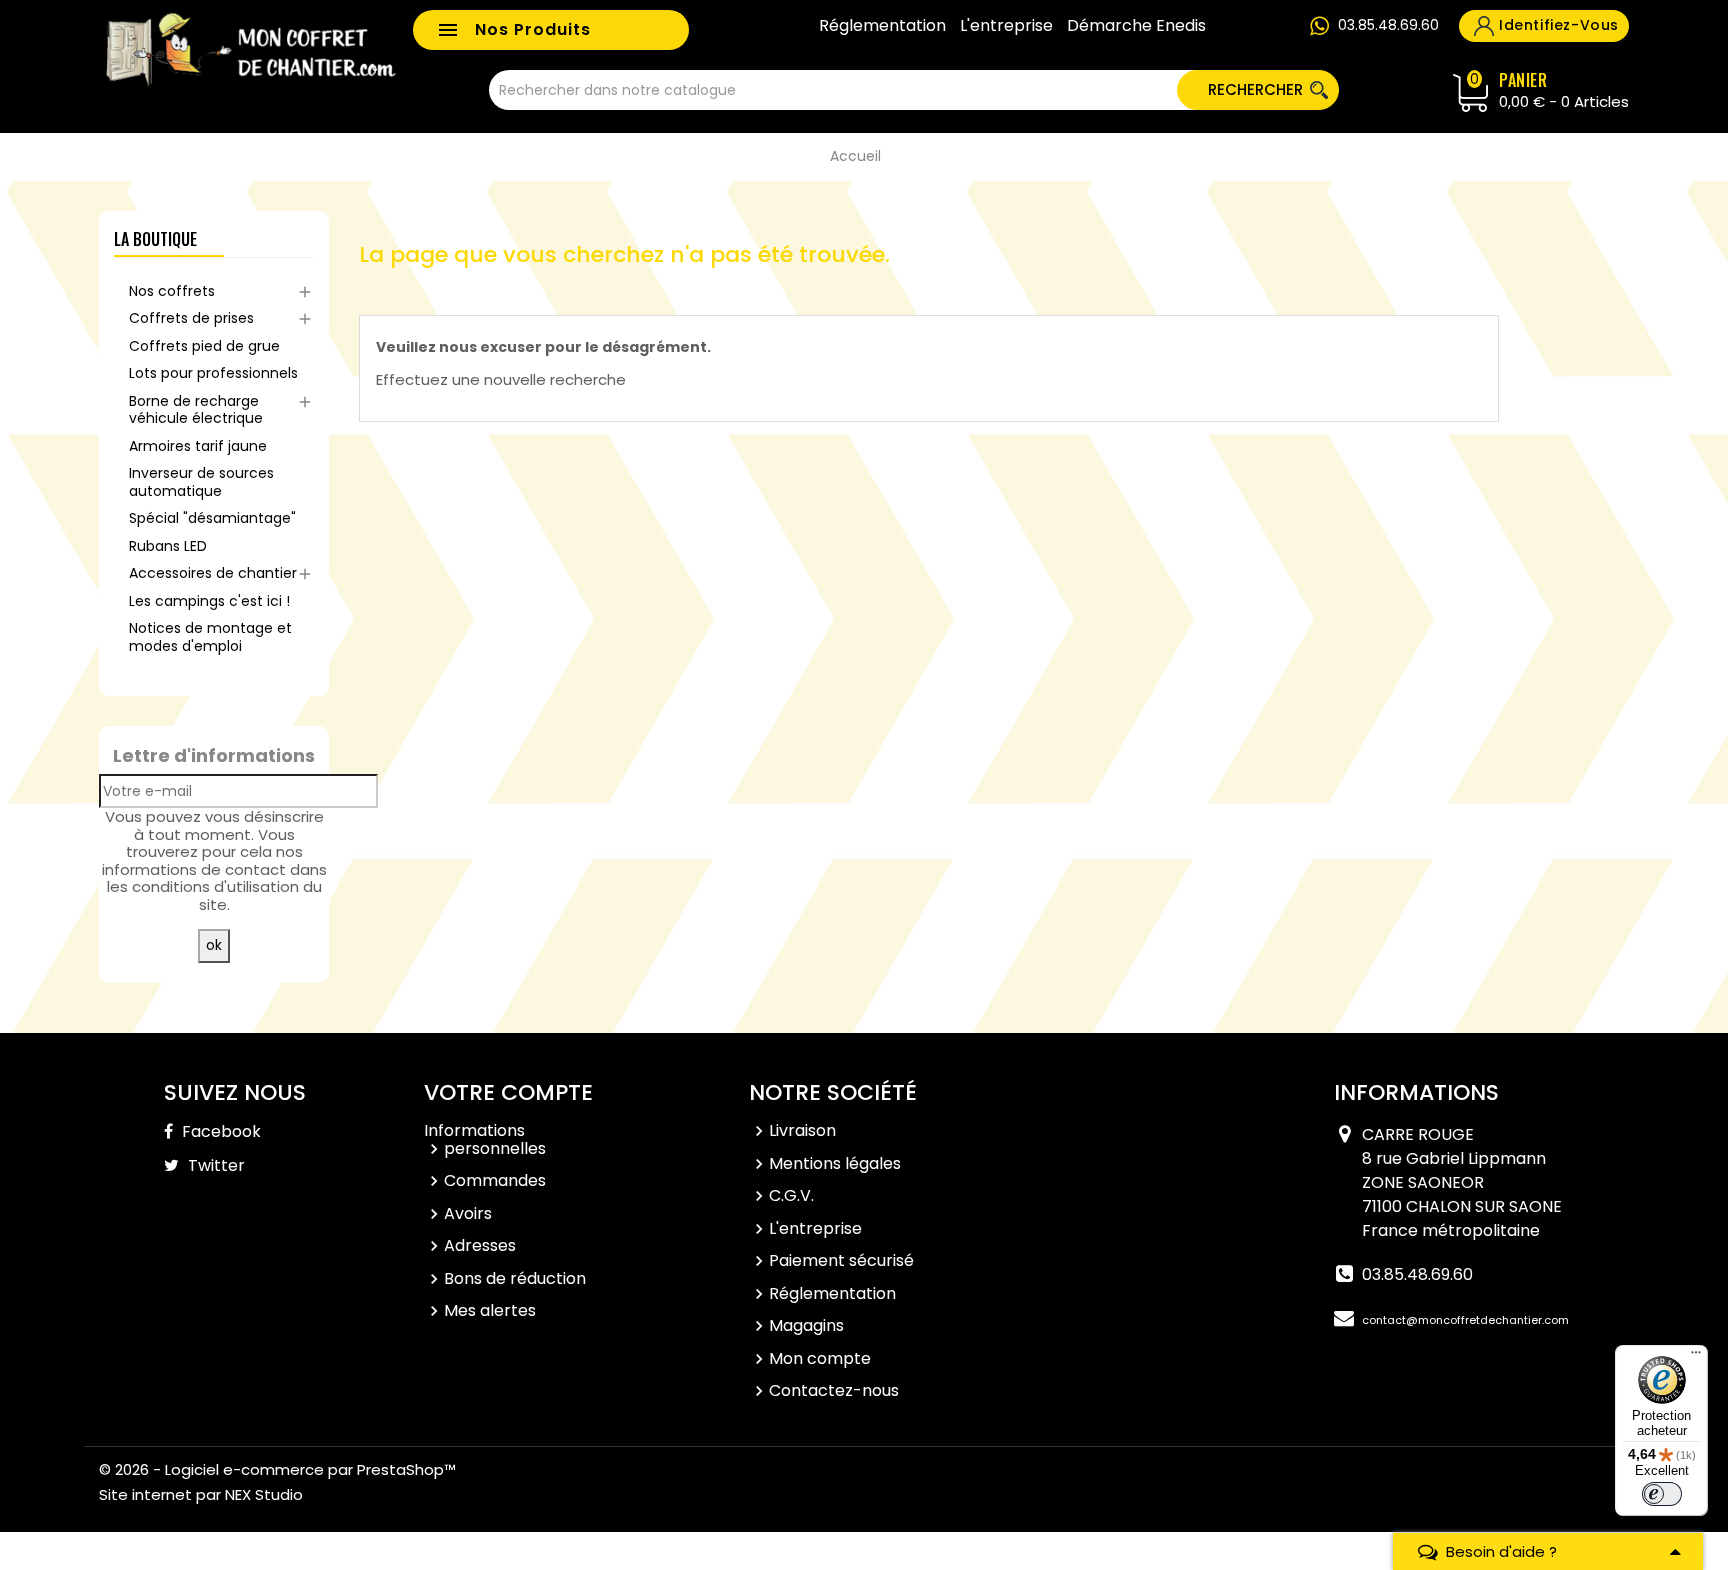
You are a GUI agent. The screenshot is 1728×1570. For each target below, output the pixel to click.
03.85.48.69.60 (1388, 25)
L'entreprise (1006, 26)
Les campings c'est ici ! (209, 601)
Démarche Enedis (1136, 26)
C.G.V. (791, 1195)
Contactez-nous (834, 1390)
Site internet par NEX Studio (201, 1494)
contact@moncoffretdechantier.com (1465, 1320)
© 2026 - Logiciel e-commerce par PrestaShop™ (277, 1469)
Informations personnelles (485, 1139)
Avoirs (468, 1213)
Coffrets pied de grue (204, 346)
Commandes (495, 1180)
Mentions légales (835, 1163)
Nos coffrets (172, 291)
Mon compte (820, 1358)
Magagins (806, 1325)
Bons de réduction (515, 1278)
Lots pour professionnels (213, 373)
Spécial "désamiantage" (212, 518)
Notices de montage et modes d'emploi (210, 637)
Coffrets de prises (191, 318)
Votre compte (508, 1092)
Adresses (480, 1245)
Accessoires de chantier (213, 573)
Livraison (802, 1130)
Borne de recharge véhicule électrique (196, 410)
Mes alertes (490, 1310)
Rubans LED (168, 546)
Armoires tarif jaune (198, 446)
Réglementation (882, 26)
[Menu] (1696, 1357)
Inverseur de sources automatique (201, 482)
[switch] (1662, 1494)
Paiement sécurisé (841, 1260)
